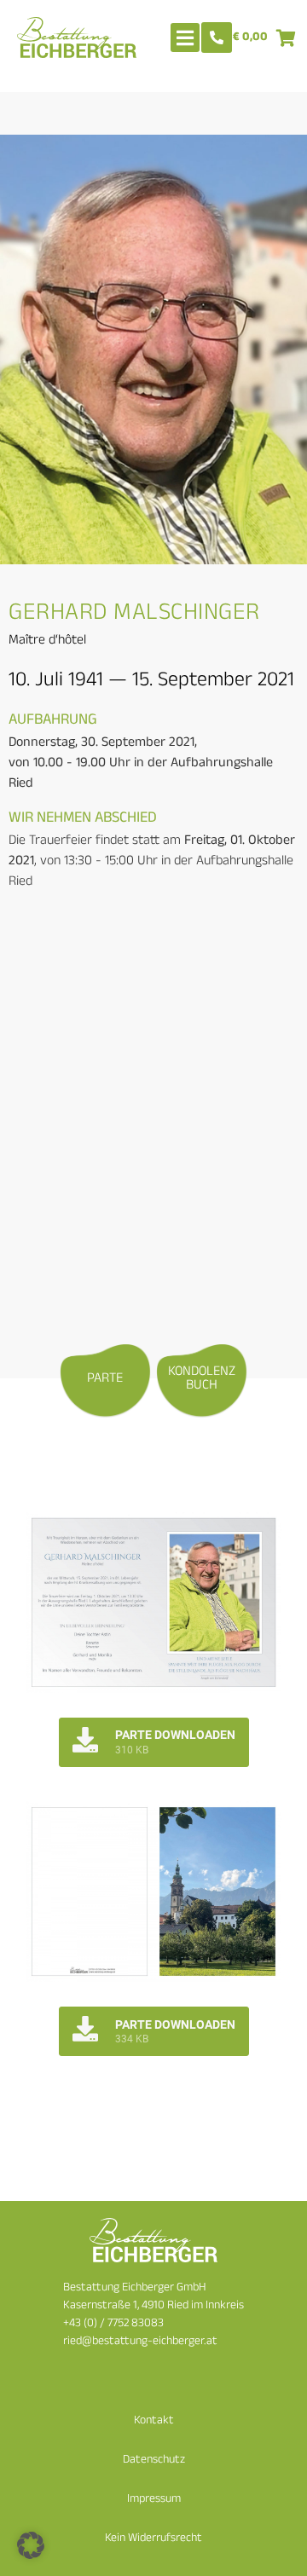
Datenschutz (154, 2460)
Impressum (154, 2500)
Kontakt (154, 2421)
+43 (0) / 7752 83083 (113, 2324)
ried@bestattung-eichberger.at (140, 2342)
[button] (31, 2545)
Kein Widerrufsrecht (153, 2539)
